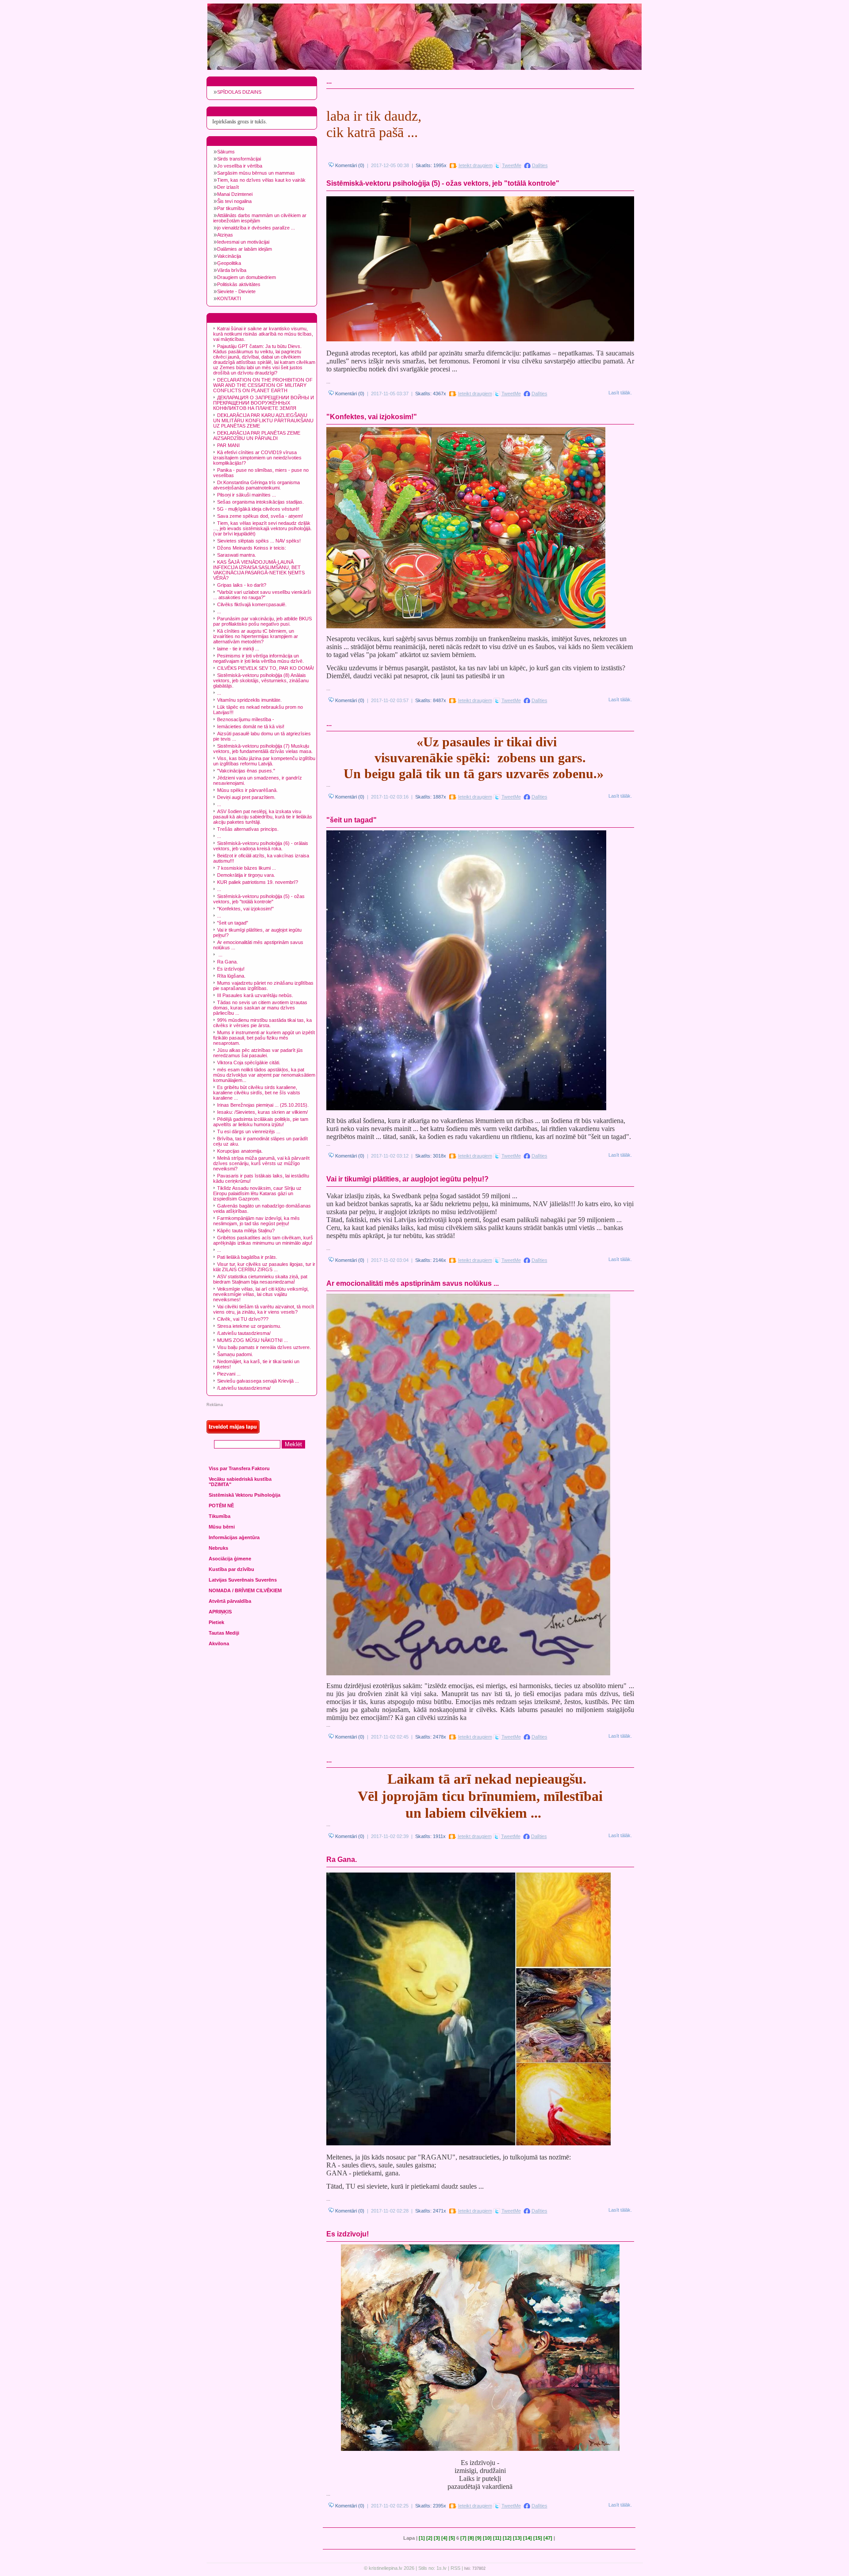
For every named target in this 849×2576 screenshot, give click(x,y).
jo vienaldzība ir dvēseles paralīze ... (256, 228)
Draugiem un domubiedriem (247, 277)
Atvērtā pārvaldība (230, 1601)
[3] (437, 2538)
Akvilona (219, 1643)
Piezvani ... (229, 1374)
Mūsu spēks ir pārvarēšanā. (247, 790)
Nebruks (218, 1548)
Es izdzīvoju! (231, 969)
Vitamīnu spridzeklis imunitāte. (249, 700)
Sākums (226, 152)
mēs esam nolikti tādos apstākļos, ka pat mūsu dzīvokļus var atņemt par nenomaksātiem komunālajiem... (264, 1075)
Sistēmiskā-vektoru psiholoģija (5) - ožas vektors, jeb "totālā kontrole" (259, 899)
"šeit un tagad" (233, 923)
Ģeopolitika (229, 263)
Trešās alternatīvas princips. (248, 829)
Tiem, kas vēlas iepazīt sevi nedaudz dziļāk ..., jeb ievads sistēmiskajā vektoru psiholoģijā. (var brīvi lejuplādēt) (262, 528)
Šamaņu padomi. (235, 1354)
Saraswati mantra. (237, 555)
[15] (538, 2538)
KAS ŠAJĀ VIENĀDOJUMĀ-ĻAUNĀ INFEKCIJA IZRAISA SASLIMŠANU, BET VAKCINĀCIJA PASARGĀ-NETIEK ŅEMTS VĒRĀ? (259, 570)
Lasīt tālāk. (620, 393)
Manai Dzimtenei (235, 194)
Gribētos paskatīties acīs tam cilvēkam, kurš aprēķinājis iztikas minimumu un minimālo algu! (263, 1240)
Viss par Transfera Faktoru (239, 1468)
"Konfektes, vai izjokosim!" (245, 909)
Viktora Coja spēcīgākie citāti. (249, 1063)
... (219, 612)
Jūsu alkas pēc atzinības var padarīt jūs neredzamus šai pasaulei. (258, 1053)
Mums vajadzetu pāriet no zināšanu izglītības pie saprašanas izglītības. (263, 986)
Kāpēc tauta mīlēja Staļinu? (246, 1231)
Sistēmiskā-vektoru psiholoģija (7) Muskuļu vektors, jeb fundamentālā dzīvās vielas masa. (263, 749)
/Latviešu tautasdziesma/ (244, 1333)
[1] (422, 2538)
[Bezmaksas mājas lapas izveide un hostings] (233, 1432)
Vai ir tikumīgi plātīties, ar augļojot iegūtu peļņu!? (407, 1179)
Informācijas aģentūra (234, 1537)
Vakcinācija (229, 256)
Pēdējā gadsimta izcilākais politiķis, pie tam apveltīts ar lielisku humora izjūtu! (261, 1122)
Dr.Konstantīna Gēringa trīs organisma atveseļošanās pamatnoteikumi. (256, 485)
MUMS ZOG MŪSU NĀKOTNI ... (252, 1340)
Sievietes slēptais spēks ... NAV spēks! (259, 541)
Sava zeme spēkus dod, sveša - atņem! (260, 516)
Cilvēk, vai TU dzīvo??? (243, 1319)
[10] (487, 2538)
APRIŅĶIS (220, 1612)
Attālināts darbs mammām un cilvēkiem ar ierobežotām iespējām (260, 218)
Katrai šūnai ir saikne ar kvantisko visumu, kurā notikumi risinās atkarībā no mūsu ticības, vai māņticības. (263, 334)
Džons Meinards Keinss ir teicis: (252, 548)
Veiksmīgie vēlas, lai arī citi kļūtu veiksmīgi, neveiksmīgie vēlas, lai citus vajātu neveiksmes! (261, 1294)
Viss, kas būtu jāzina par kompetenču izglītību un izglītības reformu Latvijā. (264, 761)
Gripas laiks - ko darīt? (242, 585)
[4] (444, 2538)
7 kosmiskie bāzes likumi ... (247, 868)
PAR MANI (228, 445)
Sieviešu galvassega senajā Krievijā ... (258, 1381)
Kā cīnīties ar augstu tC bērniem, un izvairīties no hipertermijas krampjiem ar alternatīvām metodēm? (256, 636)
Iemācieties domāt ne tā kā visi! (251, 726)
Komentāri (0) (349, 165)
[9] (478, 2538)
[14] (528, 2538)
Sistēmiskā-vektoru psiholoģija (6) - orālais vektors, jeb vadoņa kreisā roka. (261, 846)
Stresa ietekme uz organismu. (249, 1326)
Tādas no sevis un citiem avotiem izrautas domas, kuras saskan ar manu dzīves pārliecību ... (260, 1008)
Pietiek (216, 1622)
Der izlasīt (228, 187)
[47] (548, 2538)
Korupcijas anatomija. (240, 1151)
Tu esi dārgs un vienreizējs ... (249, 1131)
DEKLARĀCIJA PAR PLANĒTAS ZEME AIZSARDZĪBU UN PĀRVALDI (257, 436)
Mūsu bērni (222, 1527)
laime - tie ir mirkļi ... (238, 649)
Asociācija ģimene (230, 1559)
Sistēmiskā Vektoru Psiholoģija (245, 1495)
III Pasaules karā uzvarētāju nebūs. (255, 995)
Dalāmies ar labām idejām (245, 249)
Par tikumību (231, 208)
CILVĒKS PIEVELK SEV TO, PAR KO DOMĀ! (266, 668)
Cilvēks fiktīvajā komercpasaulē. (252, 604)
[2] (429, 2538)
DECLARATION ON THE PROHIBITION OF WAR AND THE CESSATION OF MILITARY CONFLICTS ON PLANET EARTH (263, 385)
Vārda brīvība (232, 270)
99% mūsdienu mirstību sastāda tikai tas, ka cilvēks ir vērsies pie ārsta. (262, 1023)
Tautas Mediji (224, 1633)
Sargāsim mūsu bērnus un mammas (256, 173)
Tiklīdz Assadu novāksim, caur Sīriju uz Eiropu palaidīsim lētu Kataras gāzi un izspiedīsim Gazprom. (257, 1193)
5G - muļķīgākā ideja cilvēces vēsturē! (258, 509)
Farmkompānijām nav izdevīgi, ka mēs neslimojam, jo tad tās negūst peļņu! (256, 1221)
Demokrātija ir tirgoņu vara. (246, 875)
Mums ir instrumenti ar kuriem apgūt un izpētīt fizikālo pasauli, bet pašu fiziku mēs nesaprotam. (264, 1038)
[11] (497, 2538)
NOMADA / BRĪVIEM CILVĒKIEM (245, 1590)
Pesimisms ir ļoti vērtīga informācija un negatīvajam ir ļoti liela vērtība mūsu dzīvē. (258, 658)
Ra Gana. (228, 962)
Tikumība (220, 1516)
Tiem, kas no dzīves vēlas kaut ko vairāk (261, 180)
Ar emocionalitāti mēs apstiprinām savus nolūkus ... (413, 1283)
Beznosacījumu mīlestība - (246, 719)
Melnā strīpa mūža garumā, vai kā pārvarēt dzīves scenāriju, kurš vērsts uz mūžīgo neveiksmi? (261, 1163)
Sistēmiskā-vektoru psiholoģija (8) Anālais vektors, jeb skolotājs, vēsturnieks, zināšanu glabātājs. (261, 680)
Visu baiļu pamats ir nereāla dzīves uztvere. (264, 1347)
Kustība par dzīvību (231, 1569)
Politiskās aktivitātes (239, 284)
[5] (452, 2538)
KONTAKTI (229, 298)
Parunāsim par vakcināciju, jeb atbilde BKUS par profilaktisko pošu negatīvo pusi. (262, 621)
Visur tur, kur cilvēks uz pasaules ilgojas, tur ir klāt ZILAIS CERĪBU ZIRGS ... (264, 1267)
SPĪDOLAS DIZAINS (239, 92)
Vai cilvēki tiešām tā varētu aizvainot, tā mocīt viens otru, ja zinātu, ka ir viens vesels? (264, 1309)
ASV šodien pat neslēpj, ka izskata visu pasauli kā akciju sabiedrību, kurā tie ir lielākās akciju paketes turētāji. (263, 817)
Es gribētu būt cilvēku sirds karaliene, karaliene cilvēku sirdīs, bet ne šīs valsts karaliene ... (257, 1093)
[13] (517, 2538)
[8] (471, 2538)
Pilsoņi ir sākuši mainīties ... (247, 495)
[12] (507, 2538)
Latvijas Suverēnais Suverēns (243, 1580)
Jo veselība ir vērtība (240, 166)
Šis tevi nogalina (234, 201)
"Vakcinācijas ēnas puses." (246, 771)
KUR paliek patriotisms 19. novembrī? (258, 882)
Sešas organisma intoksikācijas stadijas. (260, 502)
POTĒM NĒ (221, 1506)
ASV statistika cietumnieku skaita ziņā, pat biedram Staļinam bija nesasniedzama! (260, 1279)
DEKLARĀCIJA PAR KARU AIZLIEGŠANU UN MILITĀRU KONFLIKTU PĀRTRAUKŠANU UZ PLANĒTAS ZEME (263, 420)
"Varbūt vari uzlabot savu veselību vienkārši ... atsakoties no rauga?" (262, 595)
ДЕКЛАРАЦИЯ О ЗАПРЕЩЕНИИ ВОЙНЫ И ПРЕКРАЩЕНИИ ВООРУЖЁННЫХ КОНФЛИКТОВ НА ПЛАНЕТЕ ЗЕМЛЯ (264, 403)
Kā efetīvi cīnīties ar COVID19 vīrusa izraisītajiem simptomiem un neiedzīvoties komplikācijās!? (257, 458)
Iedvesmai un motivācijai (243, 242)
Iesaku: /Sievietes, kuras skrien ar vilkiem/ (262, 1112)
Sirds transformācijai (239, 159)
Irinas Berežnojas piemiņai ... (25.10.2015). (263, 1105)
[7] (463, 2538)
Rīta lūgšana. (231, 976)
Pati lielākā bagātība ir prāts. (247, 1257)
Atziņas (225, 235)
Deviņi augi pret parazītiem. (246, 797)
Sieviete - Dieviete (236, 291)
